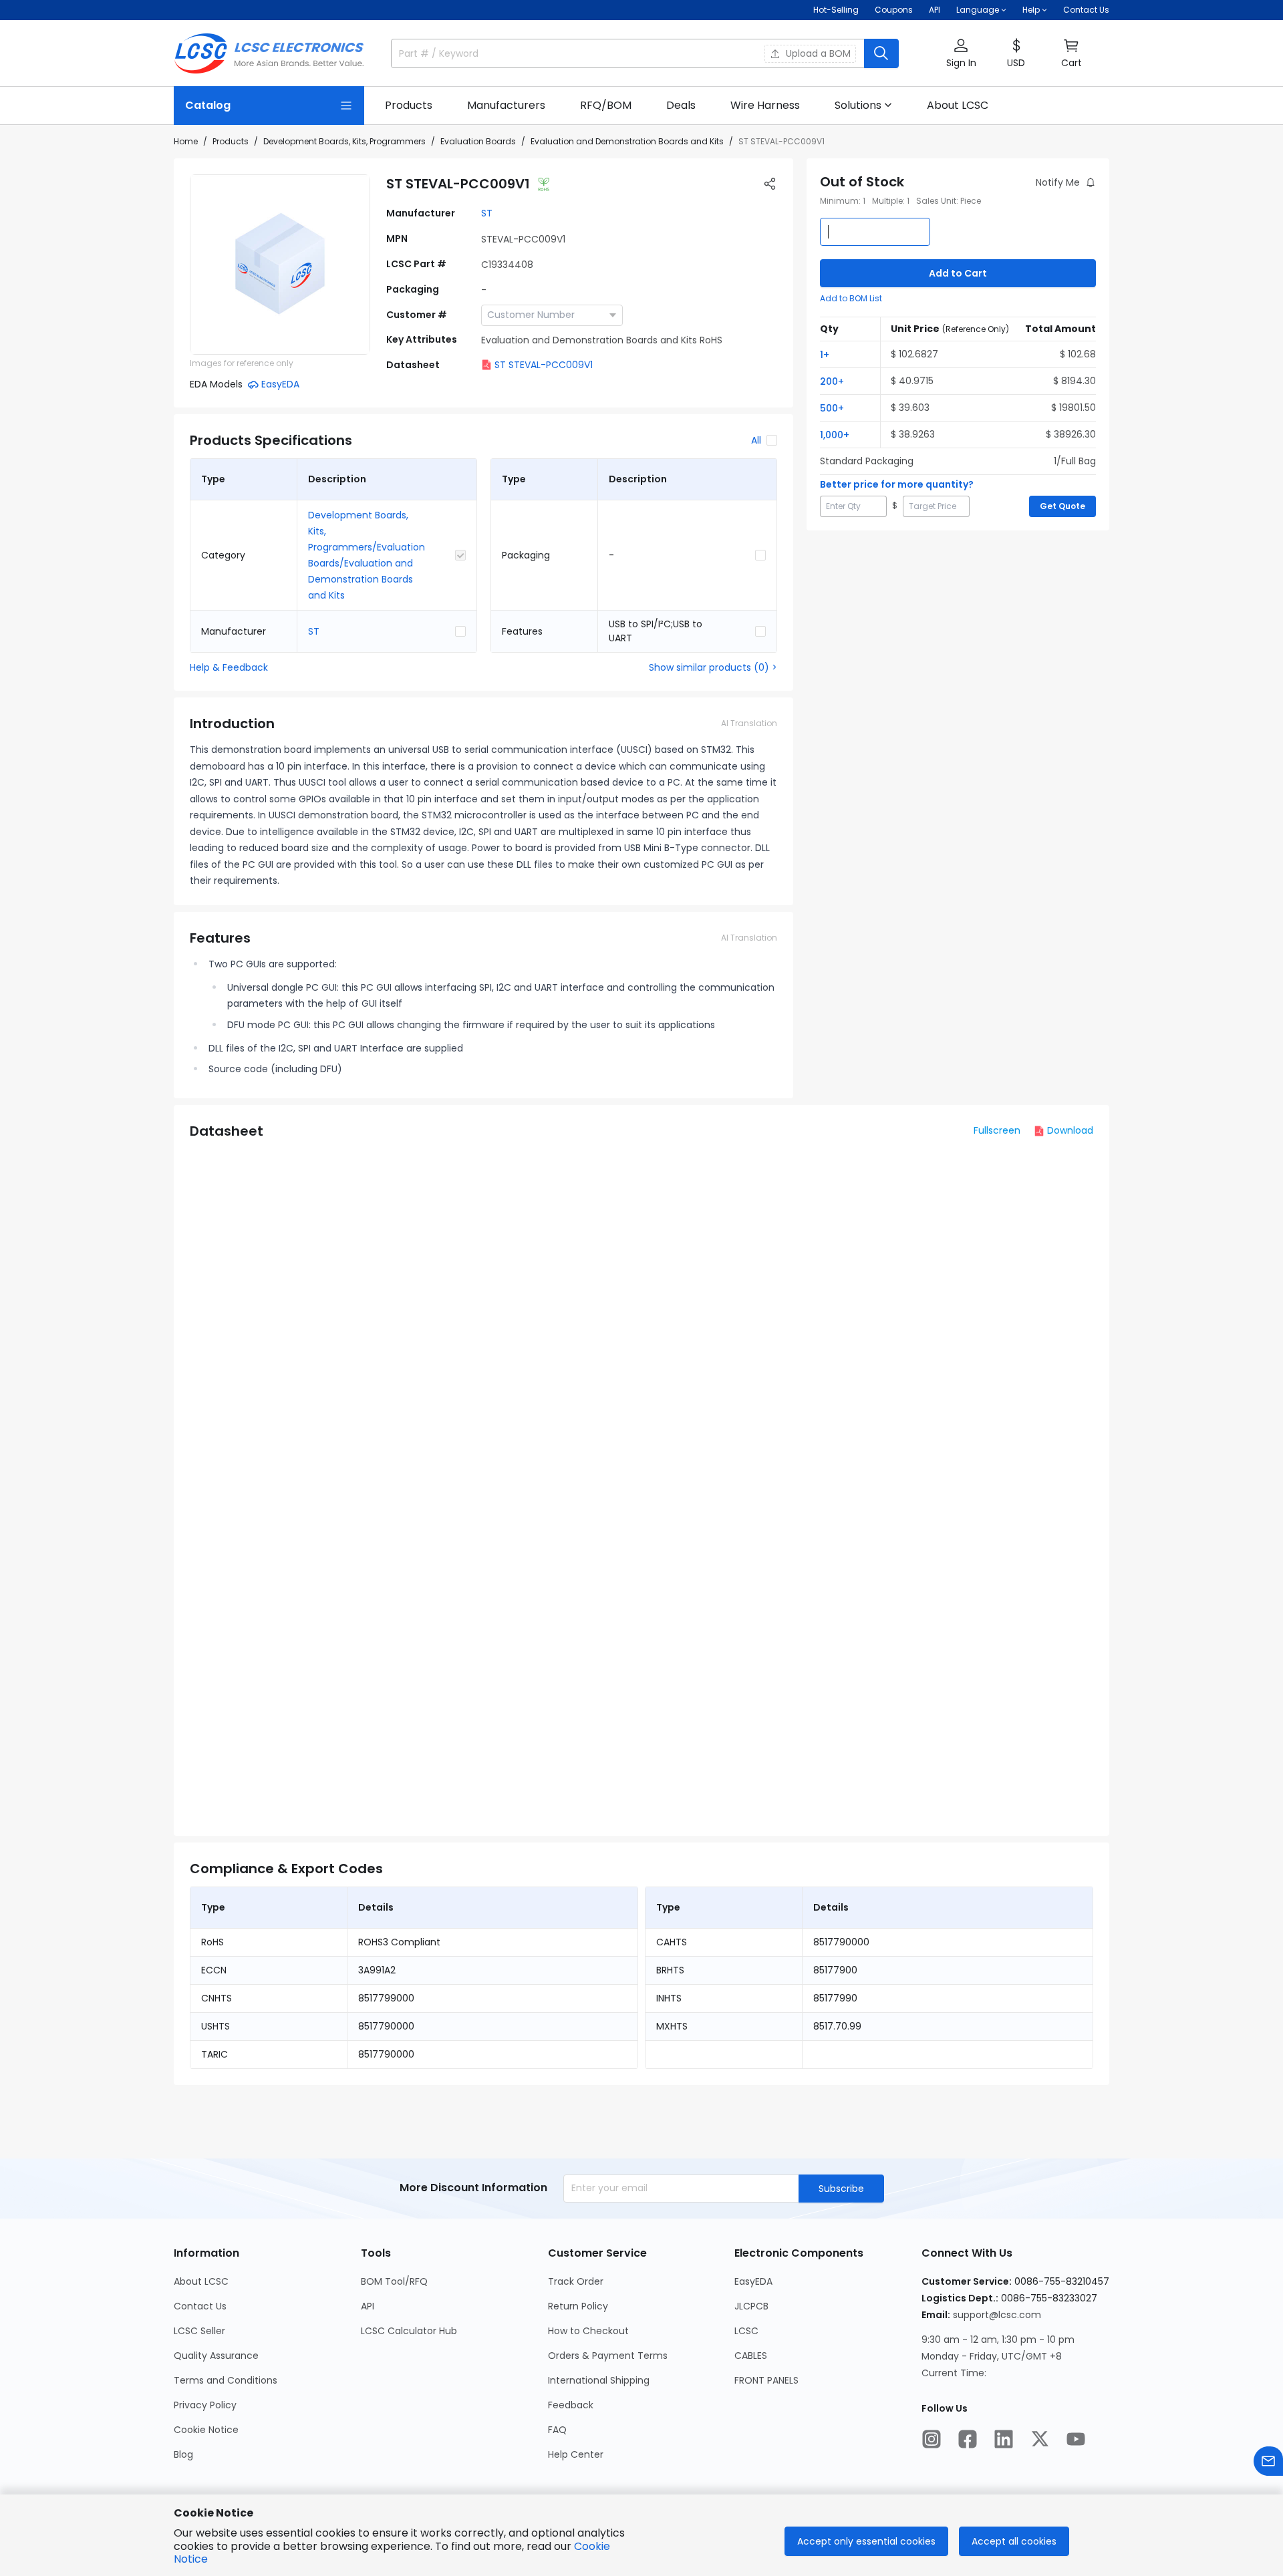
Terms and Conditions (226, 2380)
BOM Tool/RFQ (394, 2281)
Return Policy (578, 2306)
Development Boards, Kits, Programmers (344, 141)
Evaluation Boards (478, 141)
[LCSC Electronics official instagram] (932, 2439)
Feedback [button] (571, 2405)
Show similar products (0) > (713, 667)
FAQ (557, 2430)
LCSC (746, 2331)
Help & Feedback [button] (229, 667)
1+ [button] (825, 355)
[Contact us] (1268, 2461)
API (935, 10)
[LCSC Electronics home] (269, 53)
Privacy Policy (205, 2405)
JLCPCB (751, 2306)
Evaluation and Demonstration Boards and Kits (627, 141)
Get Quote (1062, 506)
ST (487, 213)
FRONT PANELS (766, 2380)
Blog (183, 2454)
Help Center (576, 2454)
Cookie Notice (206, 2430)
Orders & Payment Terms (608, 2356)
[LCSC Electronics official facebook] (968, 2439)
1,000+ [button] (835, 435)
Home (186, 141)
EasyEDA (753, 2281)
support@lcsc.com (997, 2315)
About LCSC (201, 2281)
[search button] (881, 53)
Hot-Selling (836, 10)
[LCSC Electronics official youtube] (1076, 2439)
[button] (961, 54)
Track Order (576, 2281)
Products (231, 141)
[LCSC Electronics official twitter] (1040, 2439)
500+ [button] (832, 408)
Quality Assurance (216, 2356)
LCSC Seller (199, 2331)
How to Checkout (588, 2331)
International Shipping (599, 2380)
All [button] (756, 440)
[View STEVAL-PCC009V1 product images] (280, 265)
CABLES (751, 2356)
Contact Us (1086, 10)
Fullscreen (997, 1130)
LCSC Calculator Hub (409, 2331)
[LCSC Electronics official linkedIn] (1004, 2439)
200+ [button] (832, 381)
